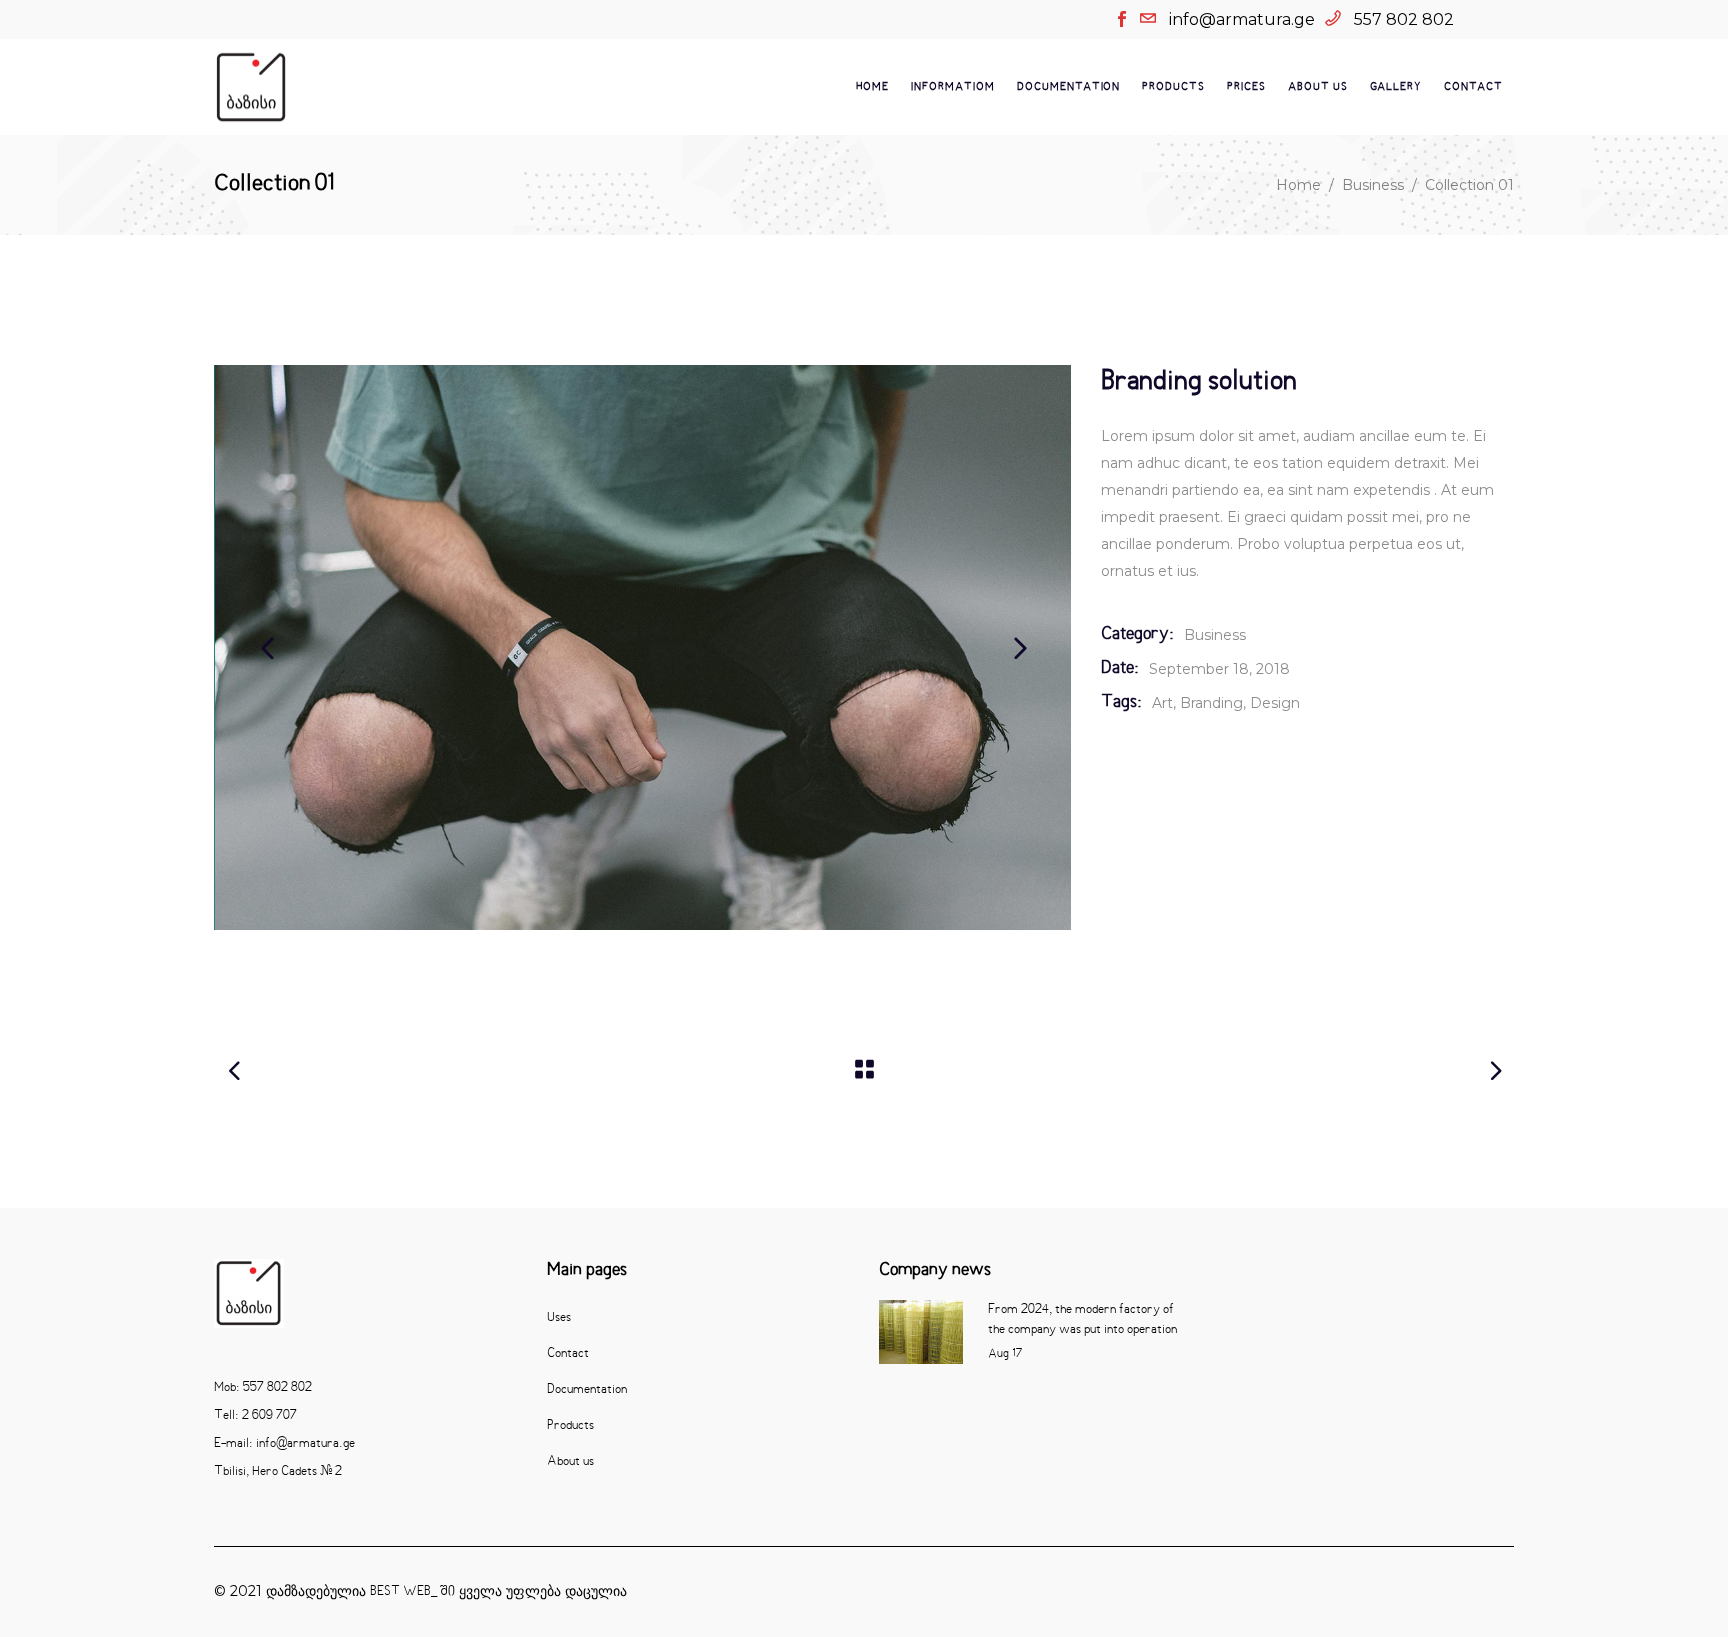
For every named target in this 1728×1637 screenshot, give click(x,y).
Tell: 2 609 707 (255, 1416)
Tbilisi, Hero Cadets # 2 (278, 1472)
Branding (1211, 703)
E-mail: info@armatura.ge (284, 1444)
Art (1162, 703)
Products (570, 1426)
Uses (559, 1318)
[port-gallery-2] (643, 647)
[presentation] (267, 647)
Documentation (587, 1390)
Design (1275, 703)
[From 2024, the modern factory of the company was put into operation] (921, 1331)
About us (570, 1462)
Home (1298, 185)
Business (1373, 185)
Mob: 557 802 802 (263, 1388)
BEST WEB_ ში (412, 1592)
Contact (568, 1354)
